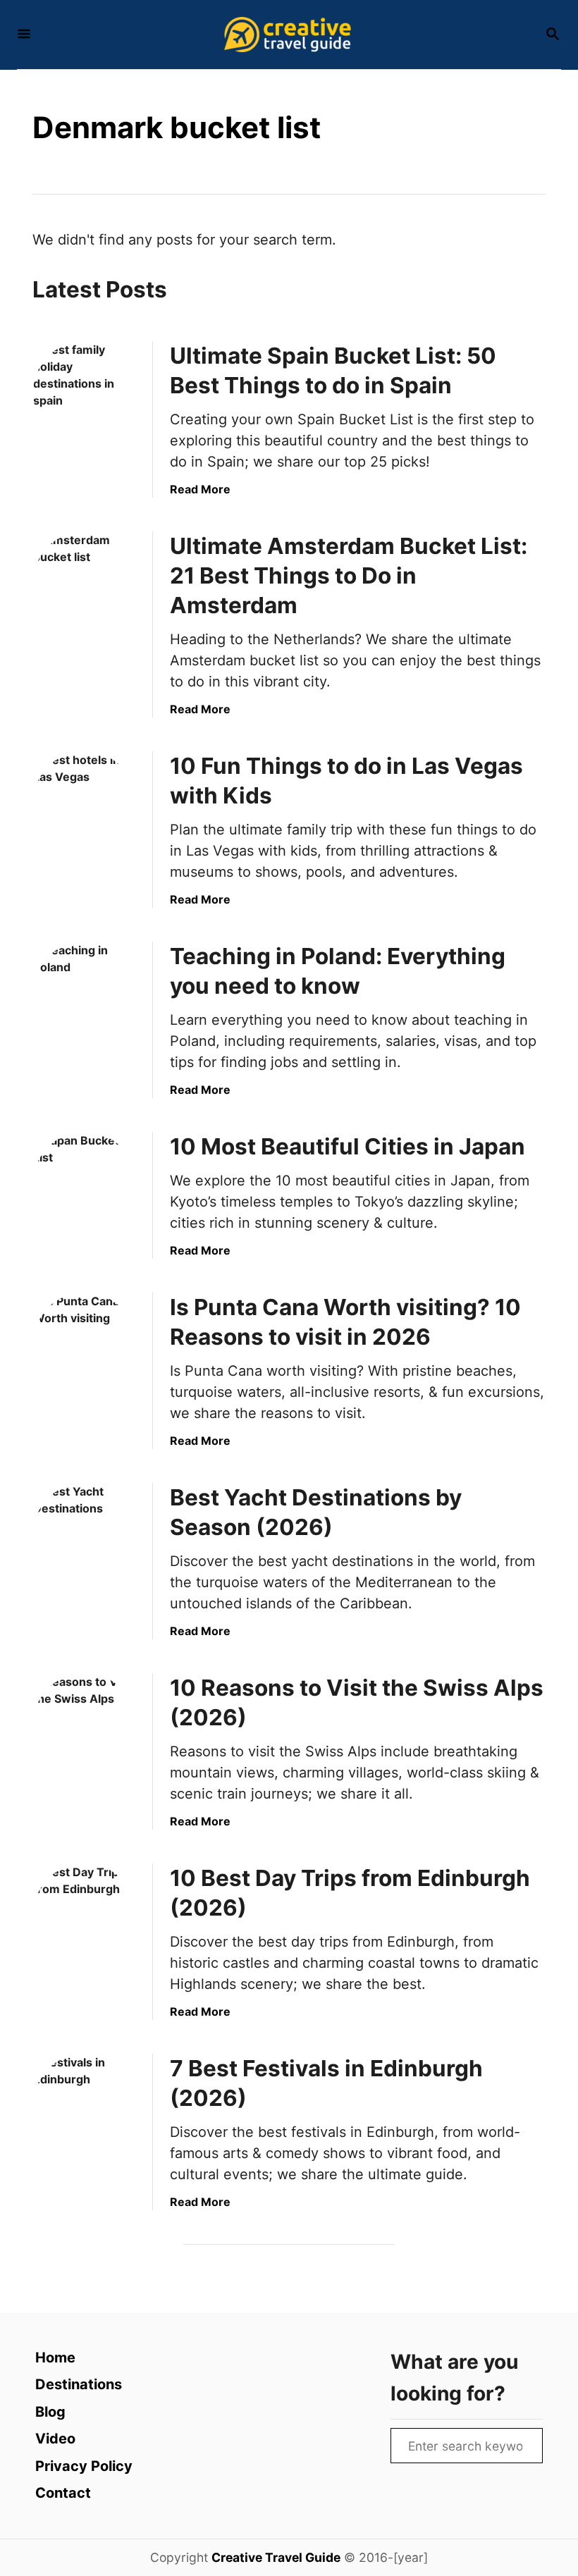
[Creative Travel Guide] (288, 35)
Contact (63, 2493)
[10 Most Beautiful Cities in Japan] (85, 1183)
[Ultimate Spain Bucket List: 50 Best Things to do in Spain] (85, 393)
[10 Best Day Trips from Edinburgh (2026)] (85, 1915)
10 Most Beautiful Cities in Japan (348, 1146)
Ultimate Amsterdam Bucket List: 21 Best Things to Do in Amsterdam (349, 575)
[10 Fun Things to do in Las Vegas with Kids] (85, 803)
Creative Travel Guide (276, 2557)
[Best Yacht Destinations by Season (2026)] (85, 1534)
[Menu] (24, 35)
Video (55, 2439)
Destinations (79, 2384)
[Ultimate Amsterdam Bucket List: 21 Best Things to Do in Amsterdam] (85, 583)
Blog (50, 2412)
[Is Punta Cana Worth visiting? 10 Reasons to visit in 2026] (85, 1344)
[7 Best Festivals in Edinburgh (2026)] (85, 2105)
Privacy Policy (84, 2466)
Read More (200, 489)
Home (55, 2358)
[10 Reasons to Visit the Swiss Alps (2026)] (85, 1725)
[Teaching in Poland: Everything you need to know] (85, 993)
